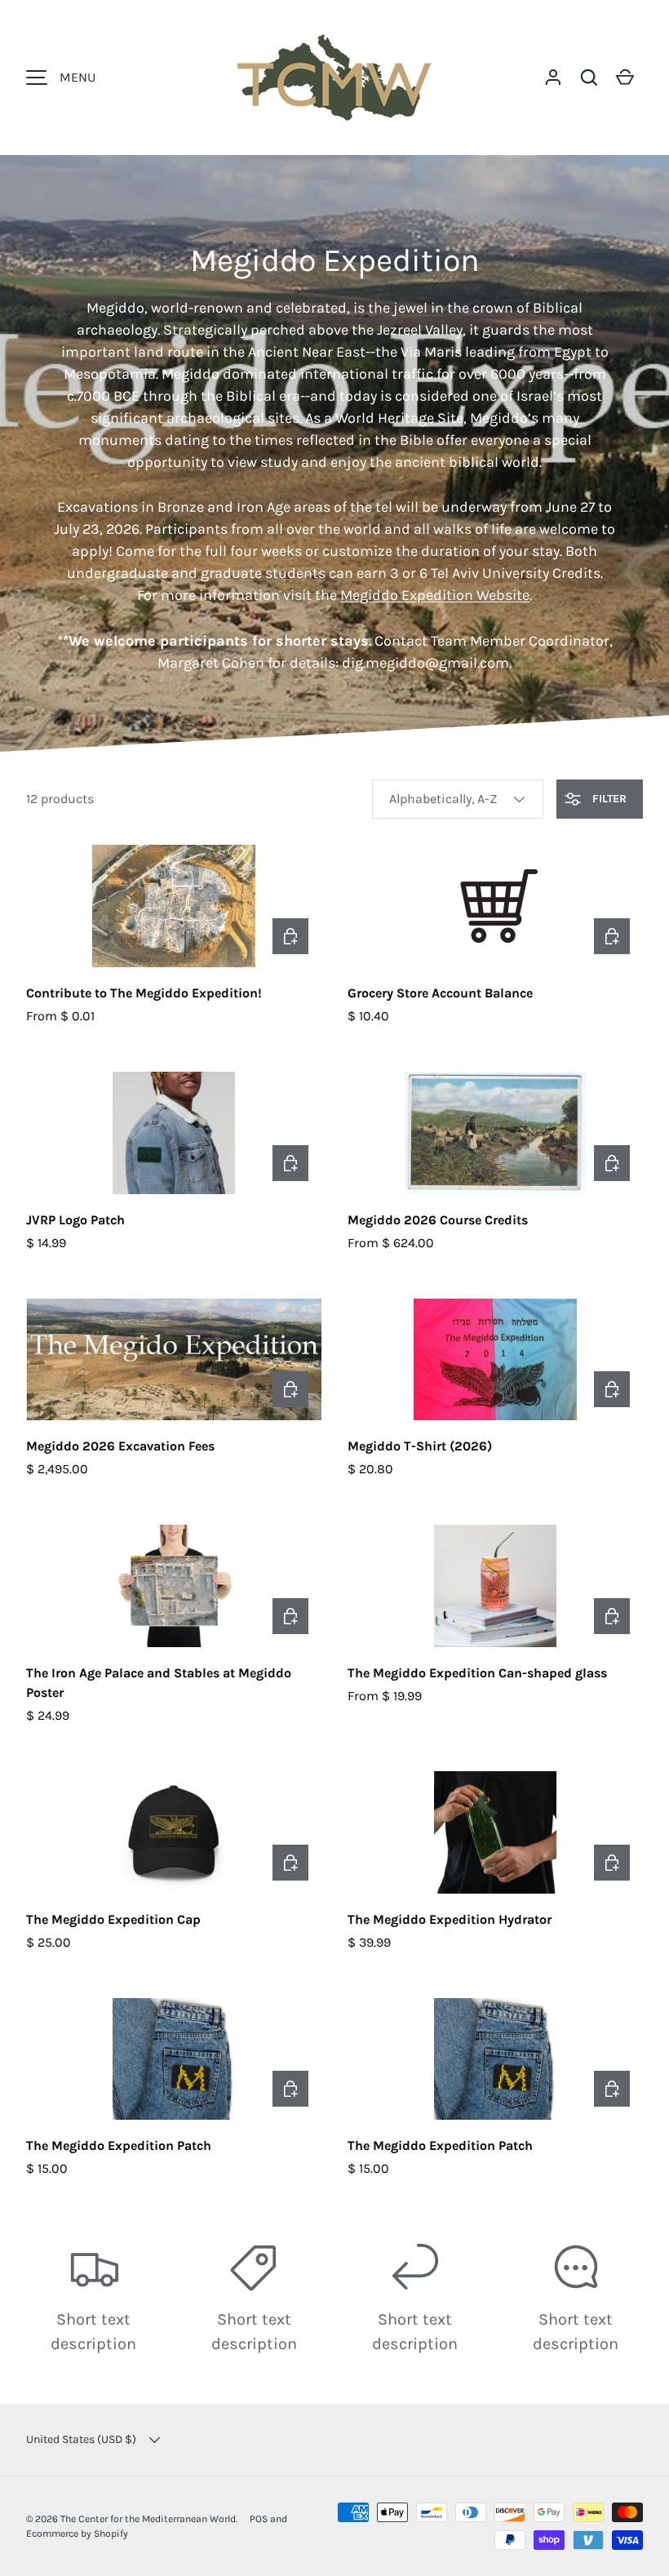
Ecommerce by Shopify (77, 2534)
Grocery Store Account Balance (440, 993)
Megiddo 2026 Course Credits (438, 1220)
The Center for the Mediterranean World (148, 2519)
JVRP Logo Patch (75, 1220)
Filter (608, 799)
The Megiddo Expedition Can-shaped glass (477, 1673)
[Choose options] (290, 936)
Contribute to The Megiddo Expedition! (144, 993)
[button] (589, 78)
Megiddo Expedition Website (435, 595)
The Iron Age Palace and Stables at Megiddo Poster (159, 1683)
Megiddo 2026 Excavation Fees (120, 1446)
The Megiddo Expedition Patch (119, 2145)
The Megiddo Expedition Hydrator (450, 1919)
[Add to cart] (612, 936)
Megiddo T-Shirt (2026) (420, 1446)
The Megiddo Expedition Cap (113, 1919)
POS (259, 2519)
